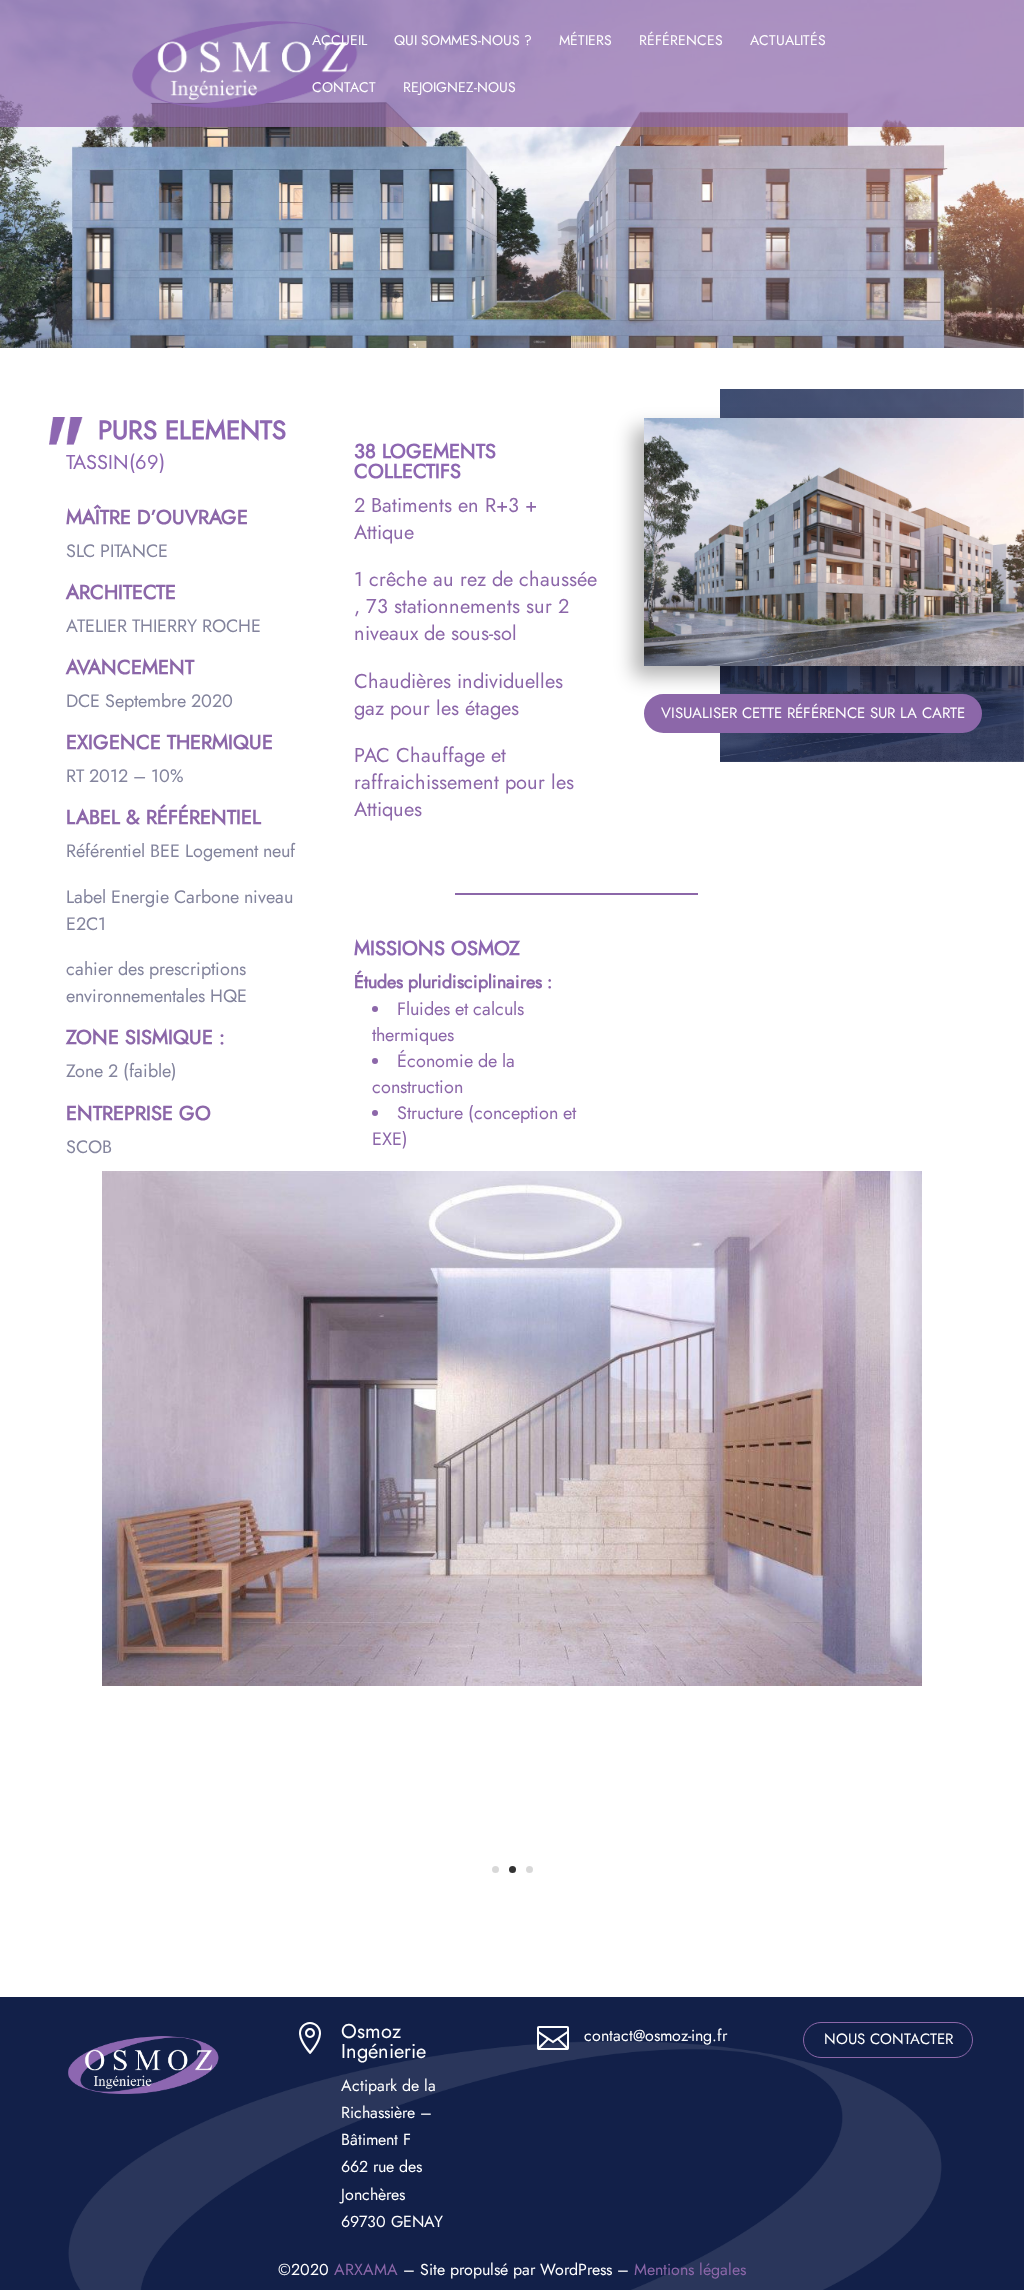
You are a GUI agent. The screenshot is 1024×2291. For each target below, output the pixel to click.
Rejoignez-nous (459, 88)
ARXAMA (366, 2269)
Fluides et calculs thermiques (448, 1022)
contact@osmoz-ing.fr (655, 2035)
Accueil (339, 41)
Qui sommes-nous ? (463, 41)
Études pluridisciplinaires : (453, 982)
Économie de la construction (443, 1074)
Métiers (585, 41)
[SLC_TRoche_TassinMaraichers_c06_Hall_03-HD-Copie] (511, 1680)
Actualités (788, 41)
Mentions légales (690, 2269)
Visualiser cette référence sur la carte (813, 713)
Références (681, 41)
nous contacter (888, 2039)
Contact (344, 88)
